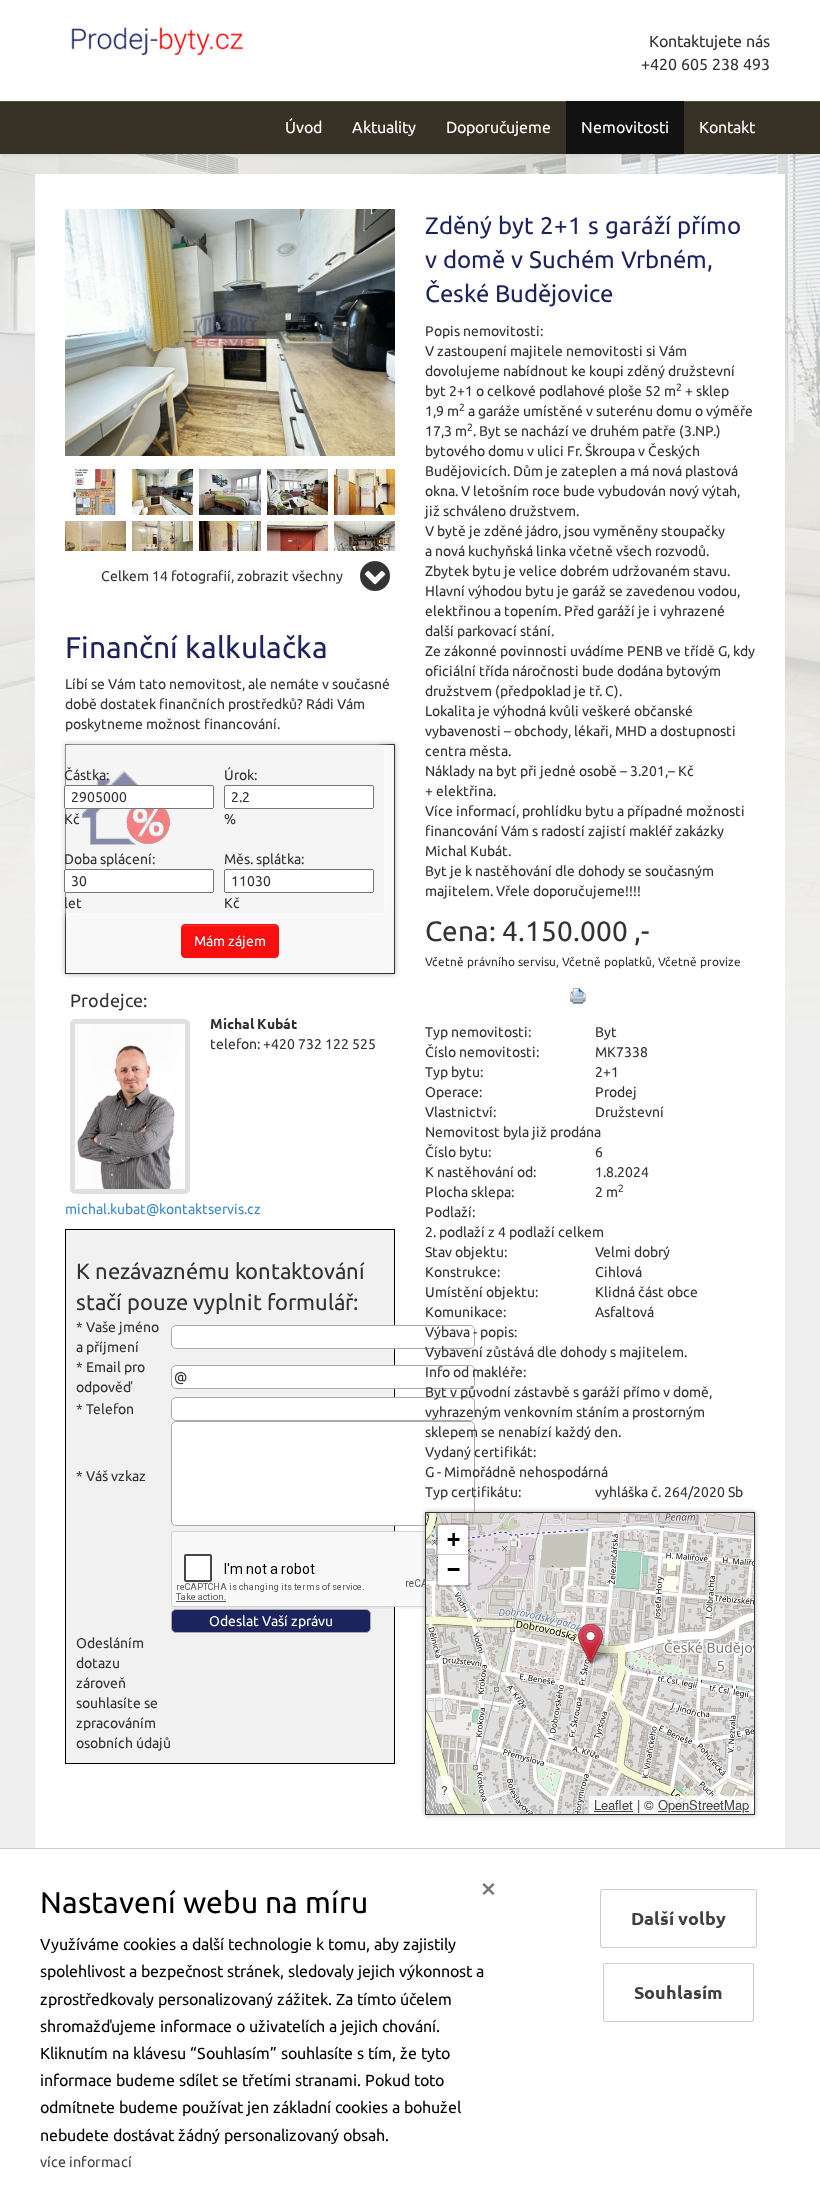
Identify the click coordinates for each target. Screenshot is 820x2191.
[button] (590, 1643)
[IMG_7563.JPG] (229, 543)
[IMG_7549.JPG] (229, 491)
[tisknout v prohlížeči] (578, 996)
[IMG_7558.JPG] (162, 491)
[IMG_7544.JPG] (364, 491)
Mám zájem (230, 941)
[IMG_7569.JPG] (364, 543)
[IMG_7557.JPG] (230, 331)
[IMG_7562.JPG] (162, 543)
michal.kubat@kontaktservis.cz (163, 1209)
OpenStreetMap (703, 1804)
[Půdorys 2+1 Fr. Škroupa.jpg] (95, 491)
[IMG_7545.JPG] (95, 543)
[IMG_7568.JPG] (297, 543)
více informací (86, 2162)
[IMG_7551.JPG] (297, 491)
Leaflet (613, 1804)
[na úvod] (200, 37)
